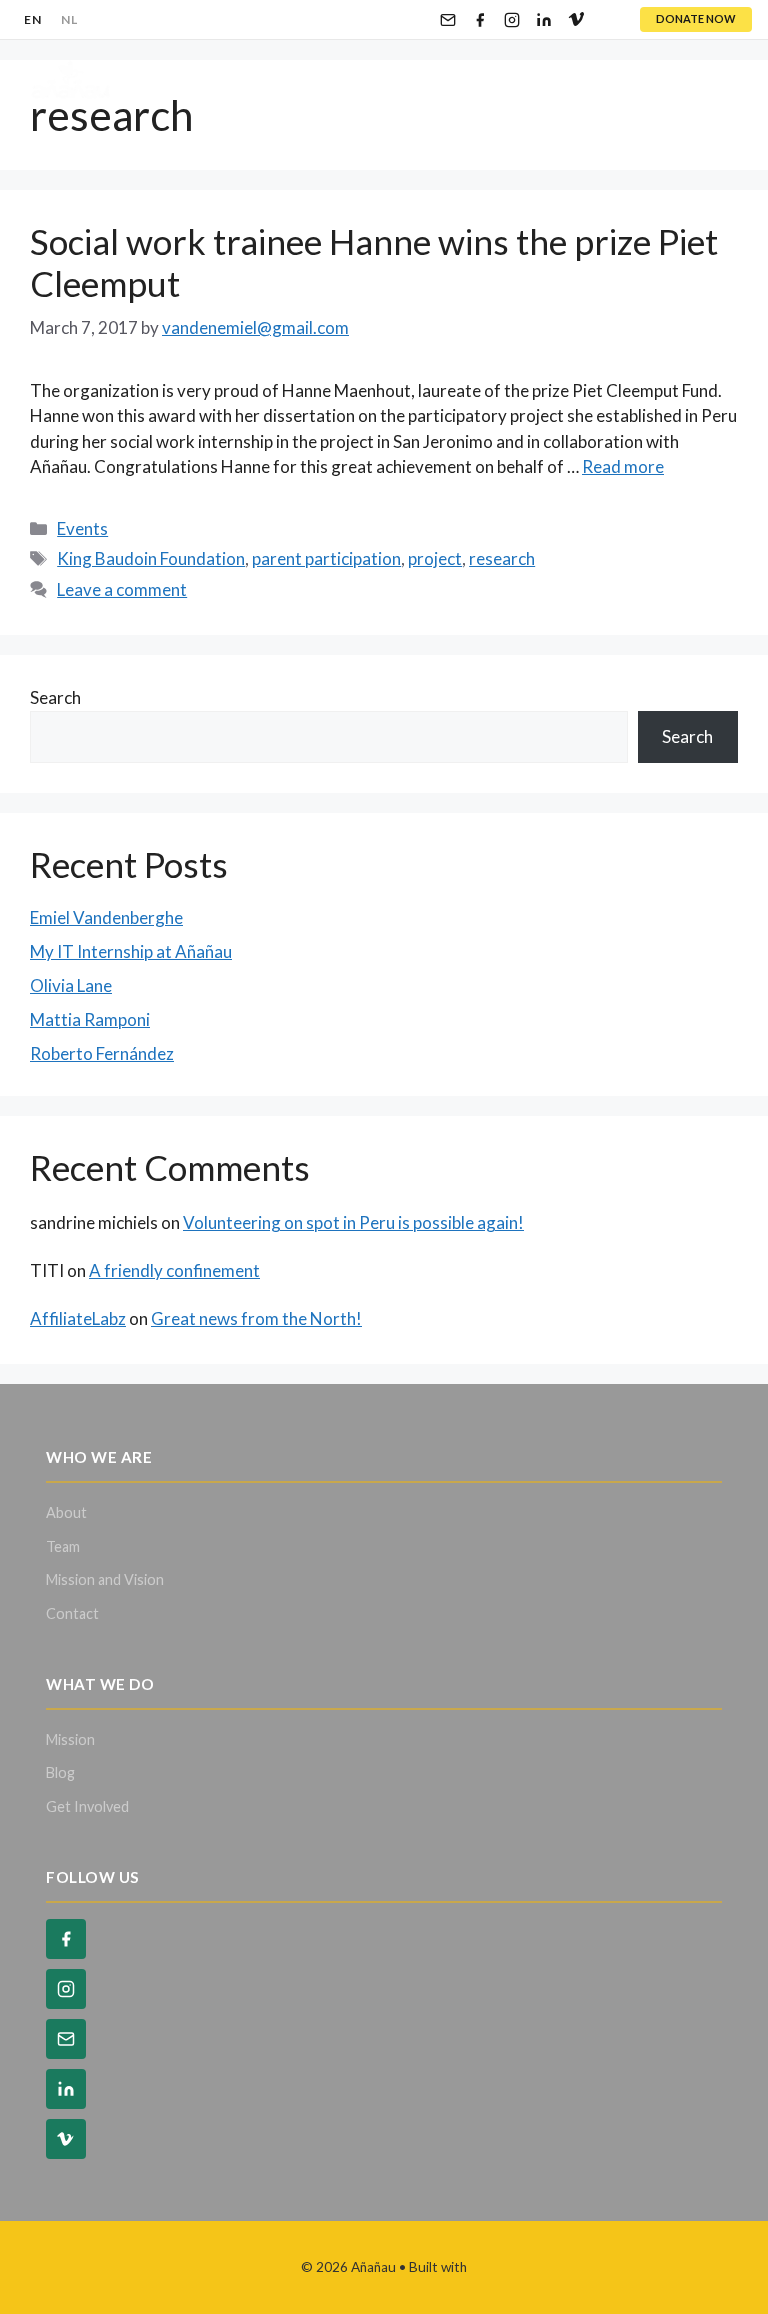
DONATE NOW (696, 18)
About (66, 1512)
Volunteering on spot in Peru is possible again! (353, 1222)
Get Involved (87, 1806)
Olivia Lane (71, 985)
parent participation (326, 558)
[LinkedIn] (544, 20)
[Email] (448, 20)
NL (69, 19)
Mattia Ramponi (90, 1019)
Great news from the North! (256, 1318)
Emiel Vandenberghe (106, 917)
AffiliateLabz (78, 1318)
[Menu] (718, 80)
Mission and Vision (105, 1579)
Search (55, 697)
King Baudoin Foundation (151, 558)
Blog (60, 1772)
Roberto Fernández (102, 1053)
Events (82, 528)
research (502, 558)
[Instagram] (512, 20)
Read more (623, 466)
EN (32, 19)
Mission (70, 1739)
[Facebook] (480, 20)
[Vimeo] (576, 20)
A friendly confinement (174, 1270)
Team (63, 1546)
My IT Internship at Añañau (131, 951)
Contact (72, 1613)
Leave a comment (122, 589)
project (435, 558)
